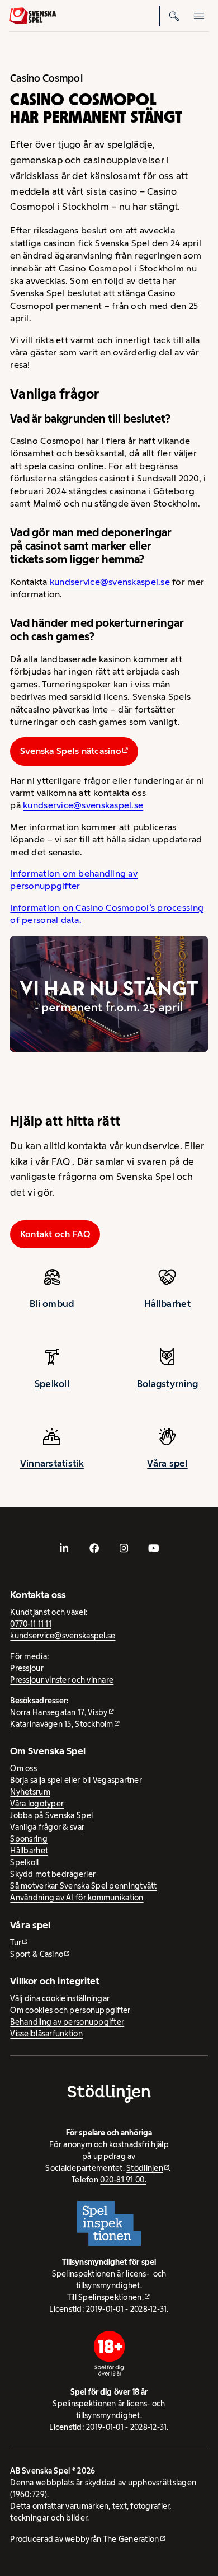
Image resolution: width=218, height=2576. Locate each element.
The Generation (131, 2539)
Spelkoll (52, 1384)
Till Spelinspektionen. (105, 2297)
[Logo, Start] (32, 16)
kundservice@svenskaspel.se (110, 582)
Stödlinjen (145, 2168)
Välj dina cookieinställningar (60, 1998)
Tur (16, 1942)
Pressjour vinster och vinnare (62, 1680)
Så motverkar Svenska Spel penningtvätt (83, 1886)
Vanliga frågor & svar (47, 1827)
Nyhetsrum (30, 1792)
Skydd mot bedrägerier (53, 1874)
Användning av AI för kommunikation (77, 1898)
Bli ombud (52, 1304)
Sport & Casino (37, 1954)
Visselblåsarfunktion (46, 2034)
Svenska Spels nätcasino (71, 751)
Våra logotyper (37, 1804)
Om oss (23, 1768)
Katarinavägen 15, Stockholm (61, 1724)
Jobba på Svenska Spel (51, 1815)
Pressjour (27, 1668)
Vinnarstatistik (52, 1463)
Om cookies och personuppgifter (70, 2010)
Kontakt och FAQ (55, 1234)
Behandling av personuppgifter (67, 2022)
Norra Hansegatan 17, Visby (59, 1712)
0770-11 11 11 (31, 1624)
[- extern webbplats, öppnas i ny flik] (64, 1548)
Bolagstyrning (168, 1384)
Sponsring (29, 1839)
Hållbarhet (167, 1304)
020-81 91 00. (123, 2180)
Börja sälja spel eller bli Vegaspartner (76, 1780)
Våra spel (167, 1463)
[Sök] (174, 16)
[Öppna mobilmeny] (199, 16)
